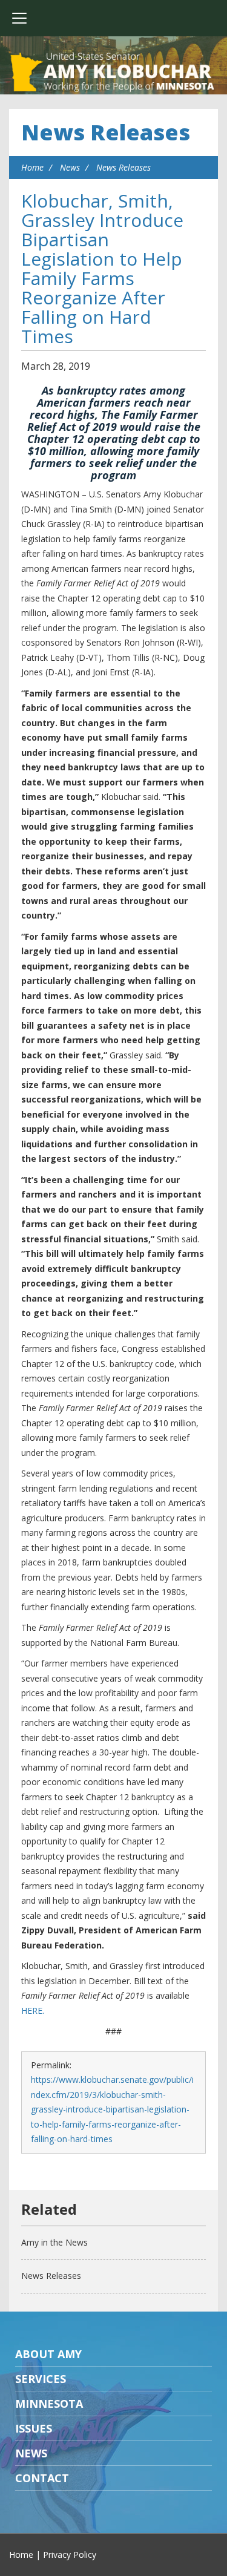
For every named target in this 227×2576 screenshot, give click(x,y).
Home (32, 167)
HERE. (33, 2011)
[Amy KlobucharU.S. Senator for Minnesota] (113, 73)
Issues (34, 2428)
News (70, 167)
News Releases (106, 132)
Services (41, 2379)
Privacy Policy (70, 2555)
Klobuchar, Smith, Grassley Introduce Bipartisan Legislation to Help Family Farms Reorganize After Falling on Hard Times (102, 268)
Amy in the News (54, 2242)
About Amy (48, 2354)
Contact (42, 2478)
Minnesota (49, 2404)
